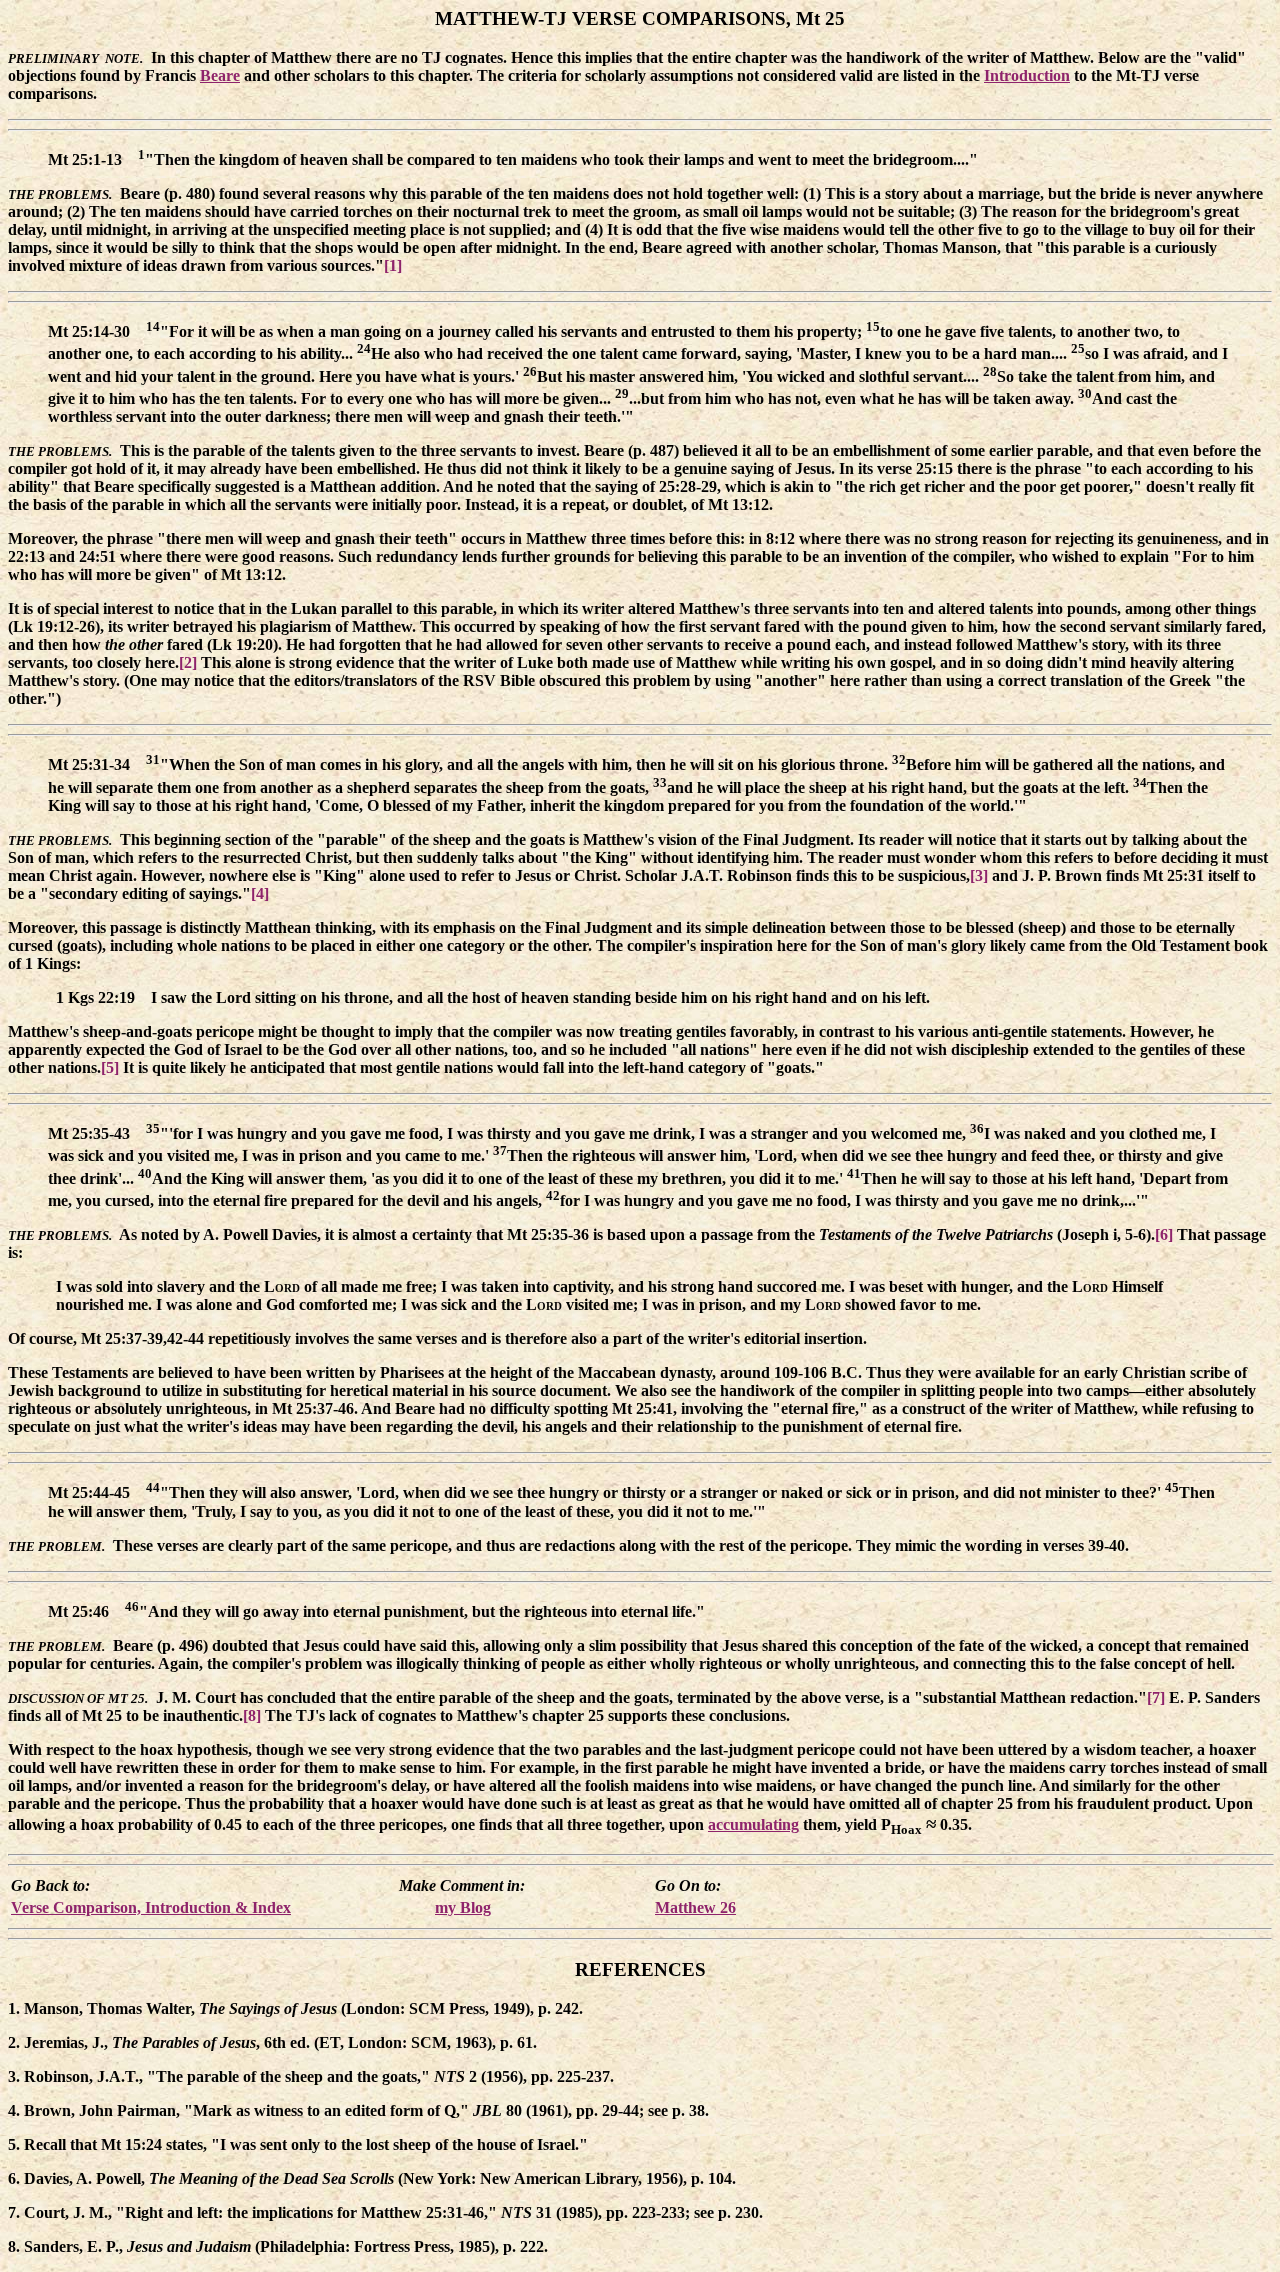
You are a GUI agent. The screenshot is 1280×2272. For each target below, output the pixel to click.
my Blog (463, 1907)
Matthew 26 (695, 1907)
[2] (188, 662)
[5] (110, 1067)
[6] (1164, 1234)
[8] (252, 1715)
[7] (1156, 1697)
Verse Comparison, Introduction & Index (151, 1907)
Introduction (1027, 75)
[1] (393, 265)
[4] (260, 893)
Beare (220, 75)
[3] (979, 875)
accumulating (753, 1824)
